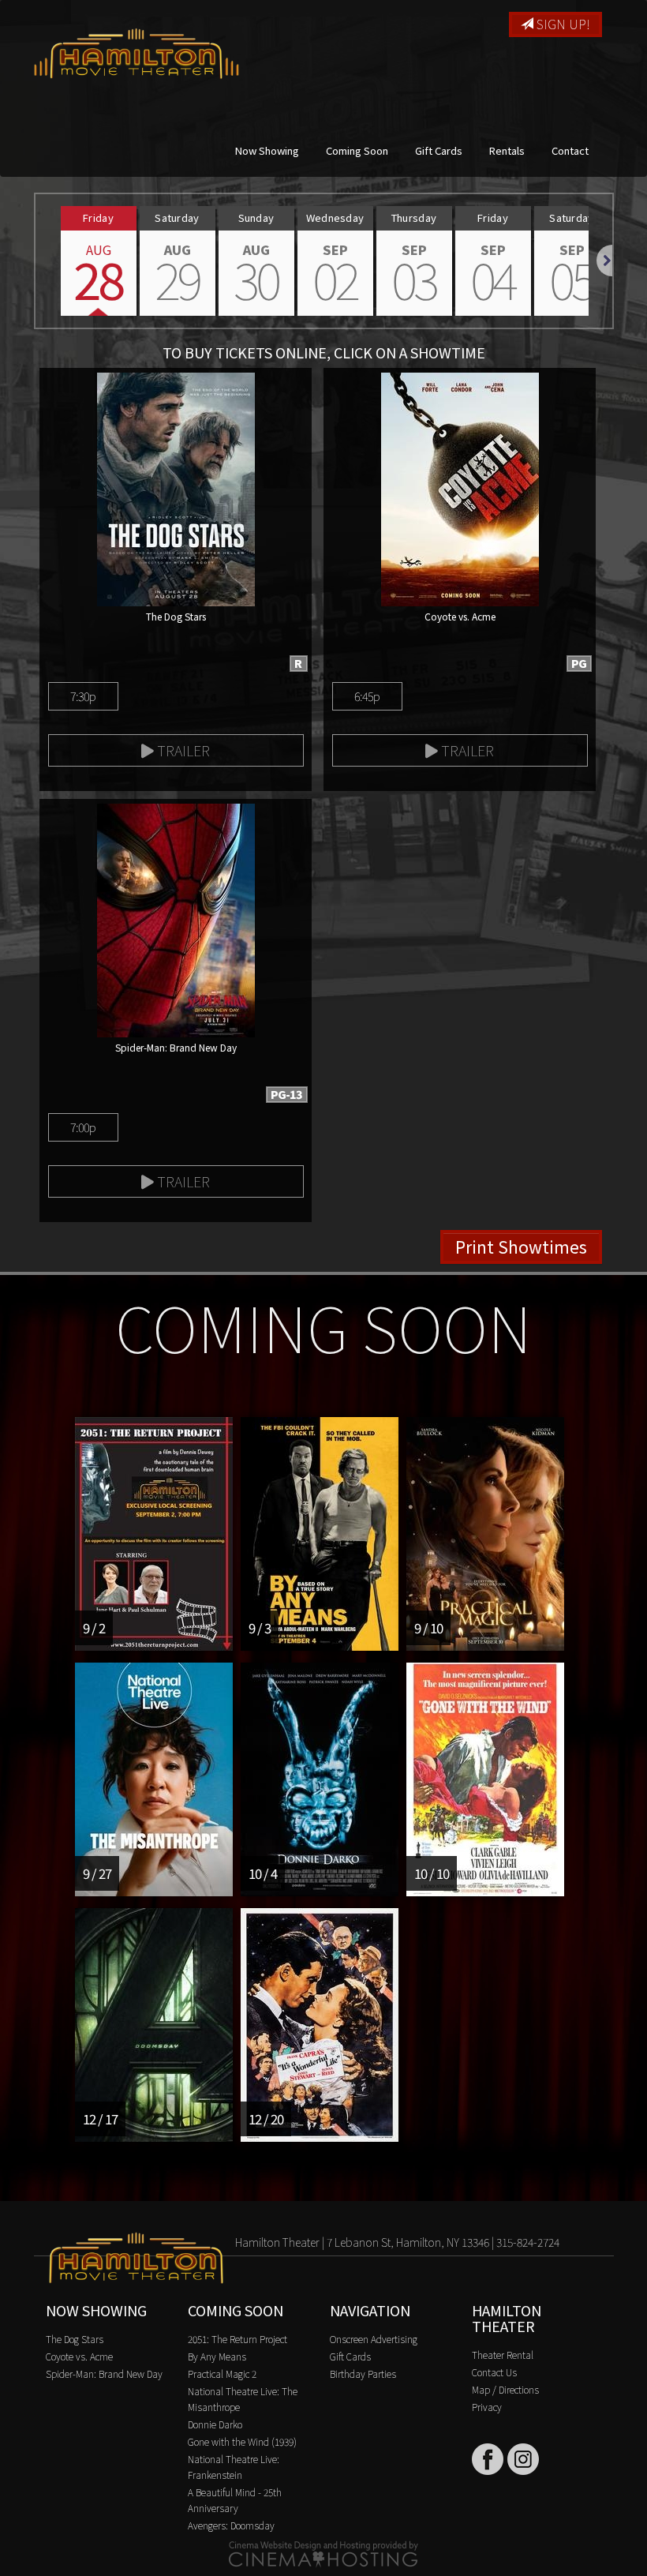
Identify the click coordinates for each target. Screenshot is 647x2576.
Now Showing (267, 150)
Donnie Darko (215, 2424)
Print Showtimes (521, 1247)
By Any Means (217, 2356)
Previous (36, 261)
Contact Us (494, 2372)
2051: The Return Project (237, 2339)
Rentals (507, 150)
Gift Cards (439, 150)
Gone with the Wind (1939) (242, 2441)
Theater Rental (503, 2355)
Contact (570, 150)
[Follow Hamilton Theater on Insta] (523, 2459)
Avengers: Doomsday (231, 2525)
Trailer (182, 750)
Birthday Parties (363, 2374)
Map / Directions (505, 2389)
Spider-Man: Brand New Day (104, 2374)
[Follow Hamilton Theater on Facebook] (488, 2459)
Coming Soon (357, 150)
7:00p (83, 1127)
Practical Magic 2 (222, 2374)
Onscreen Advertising (374, 2339)
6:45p (367, 696)
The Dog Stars (75, 2339)
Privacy (487, 2407)
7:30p (83, 696)
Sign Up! (562, 24)
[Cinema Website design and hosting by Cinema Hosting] (323, 2553)
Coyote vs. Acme (79, 2356)
